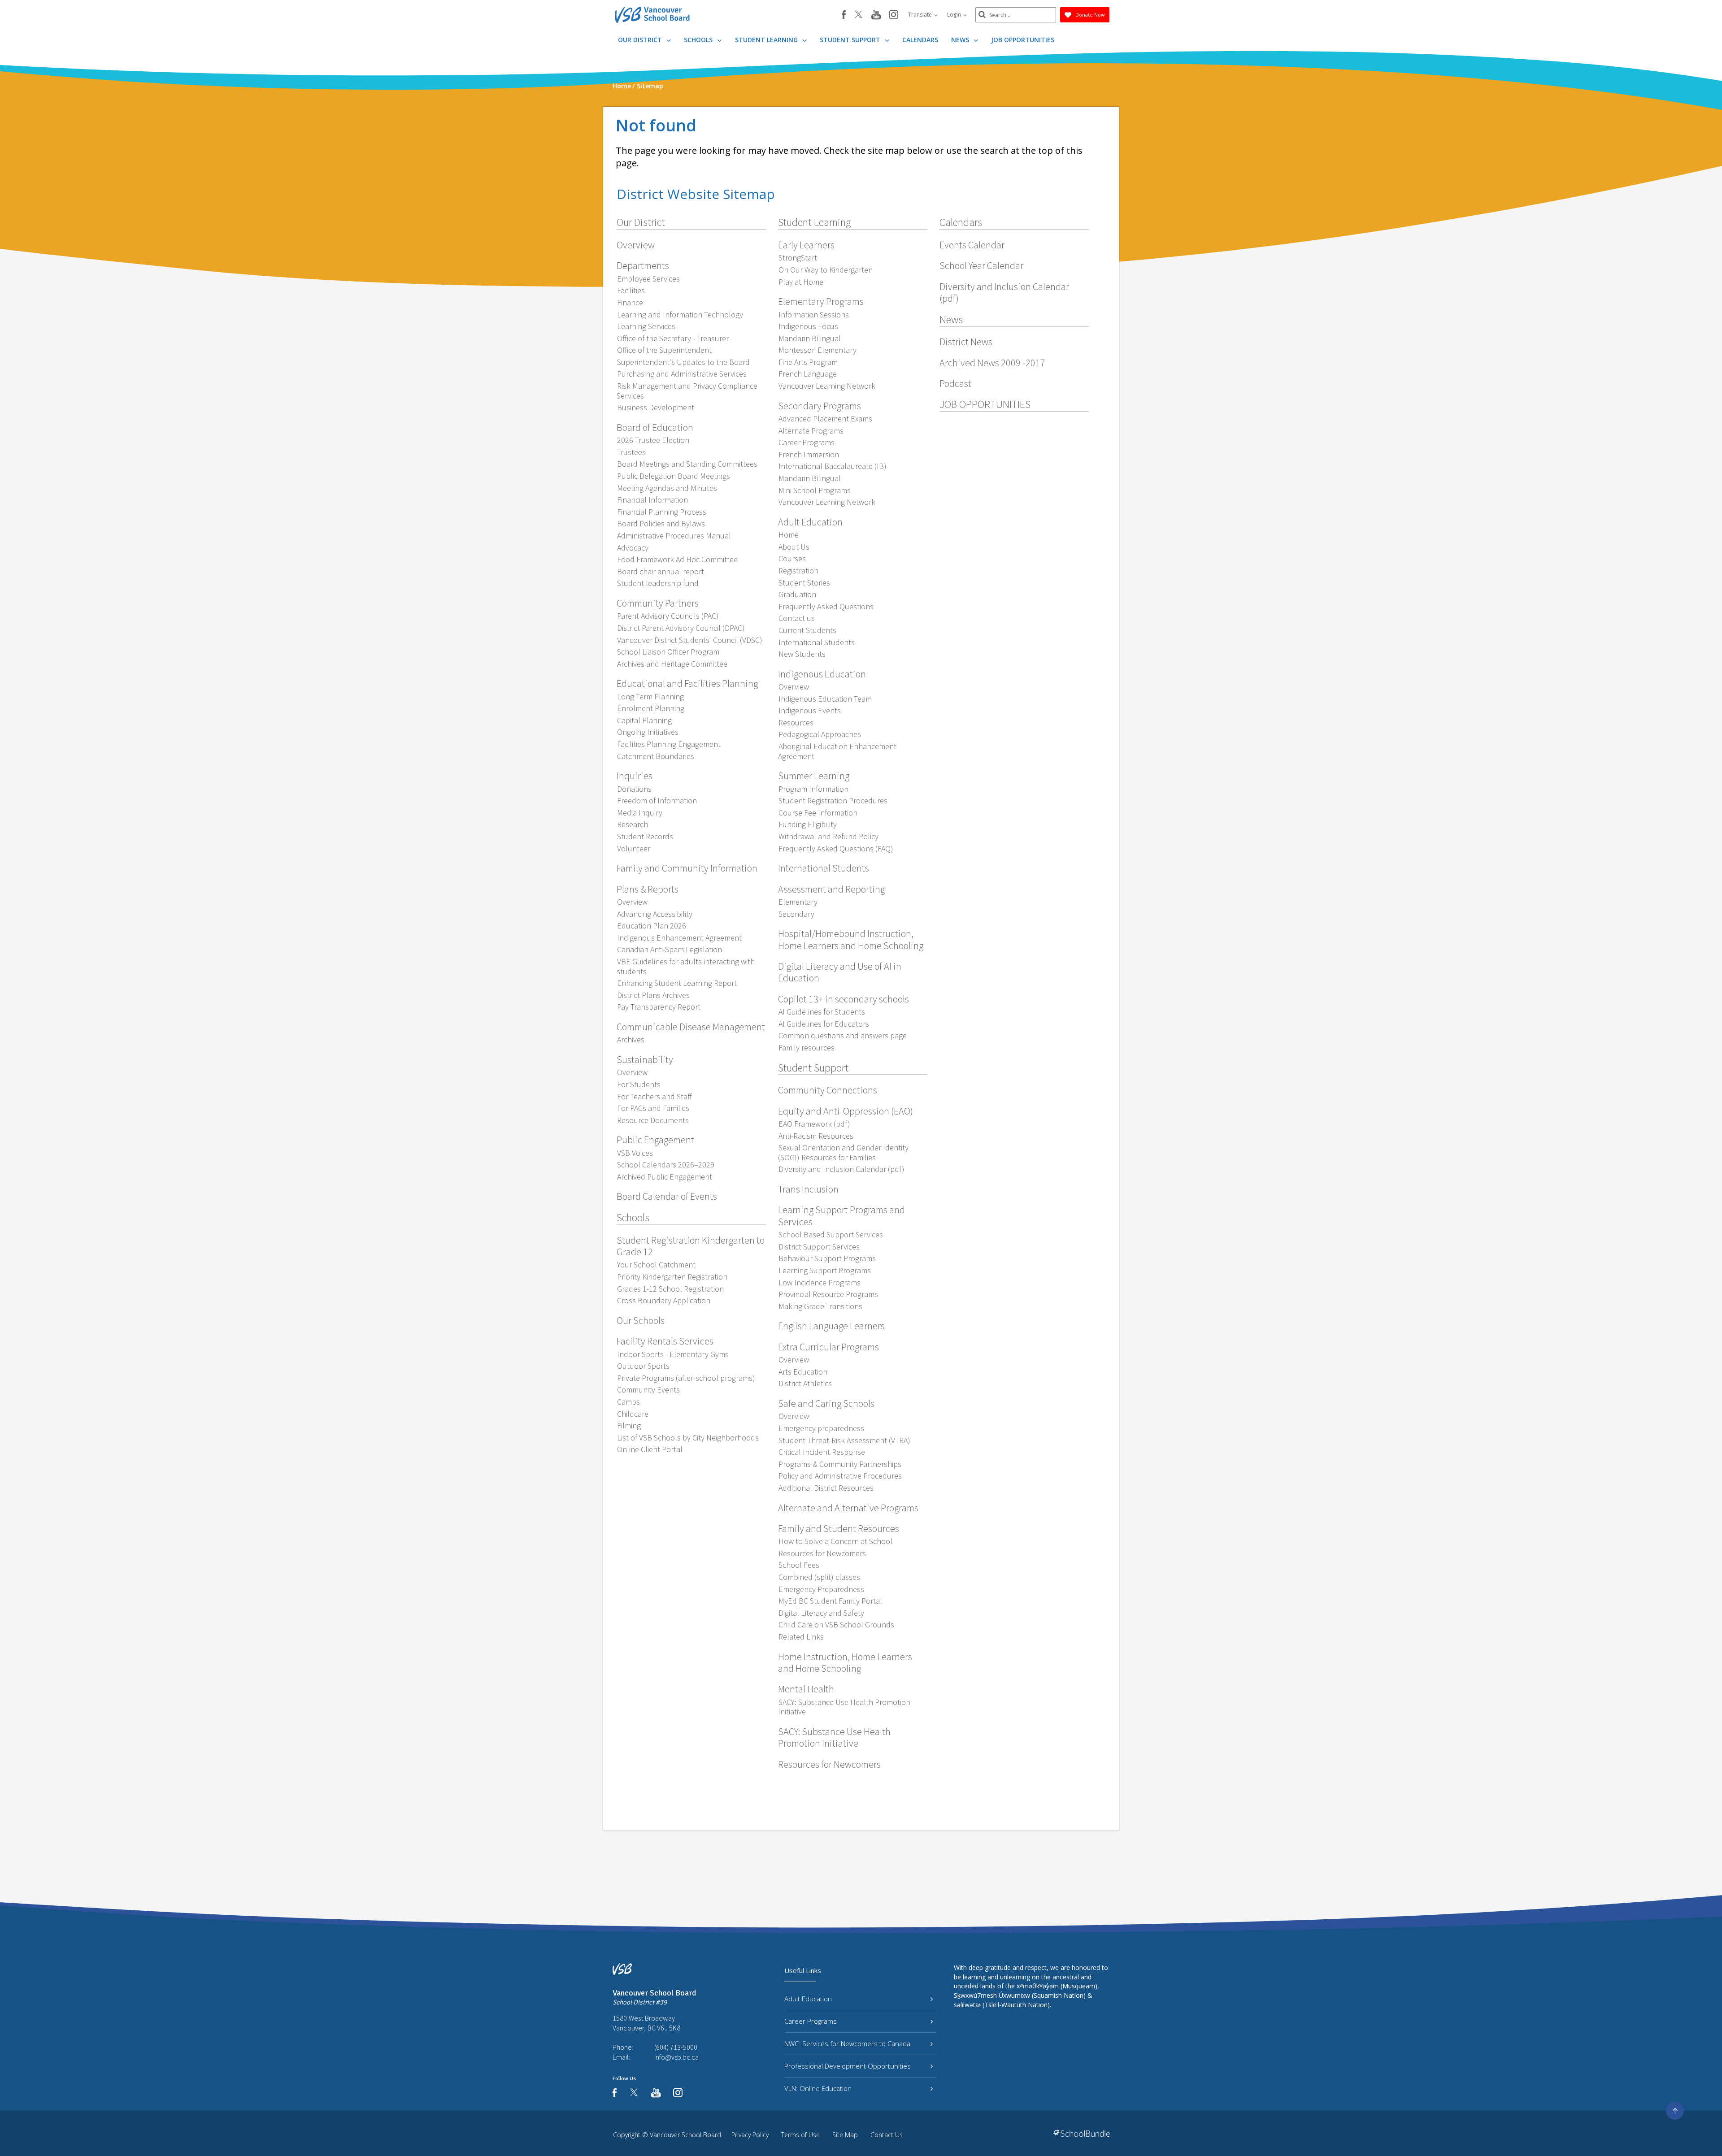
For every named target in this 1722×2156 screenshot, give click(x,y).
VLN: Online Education (818, 2088)
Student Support (851, 40)
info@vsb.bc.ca (676, 2057)
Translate (921, 15)
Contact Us (887, 2135)
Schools (699, 40)
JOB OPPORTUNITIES (1023, 40)
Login (955, 15)
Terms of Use (800, 2135)
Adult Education (808, 1999)
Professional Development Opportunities (848, 2066)
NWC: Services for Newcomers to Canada (847, 2043)
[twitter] (859, 15)
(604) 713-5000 (676, 2047)
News (961, 40)
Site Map (845, 2135)
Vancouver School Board (685, 2135)
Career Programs (811, 2021)
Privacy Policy (750, 2135)
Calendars (920, 40)
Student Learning (767, 40)
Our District (641, 40)
